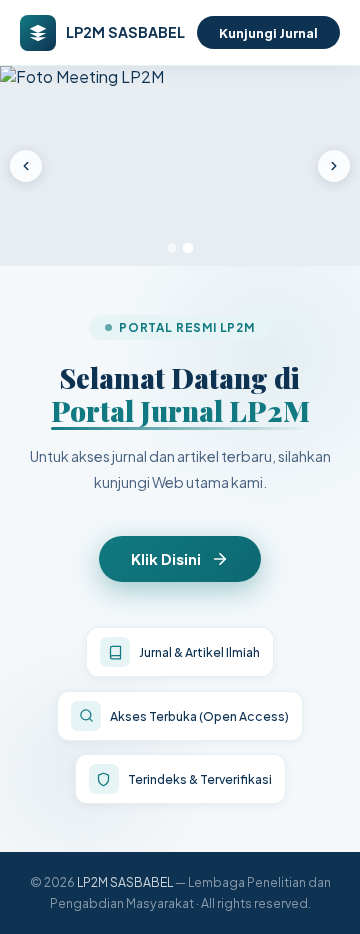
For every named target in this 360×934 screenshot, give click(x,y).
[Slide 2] (188, 248)
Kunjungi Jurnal (268, 32)
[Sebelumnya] (26, 166)
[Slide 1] (172, 248)
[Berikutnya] (334, 166)
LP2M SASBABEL (125, 882)
